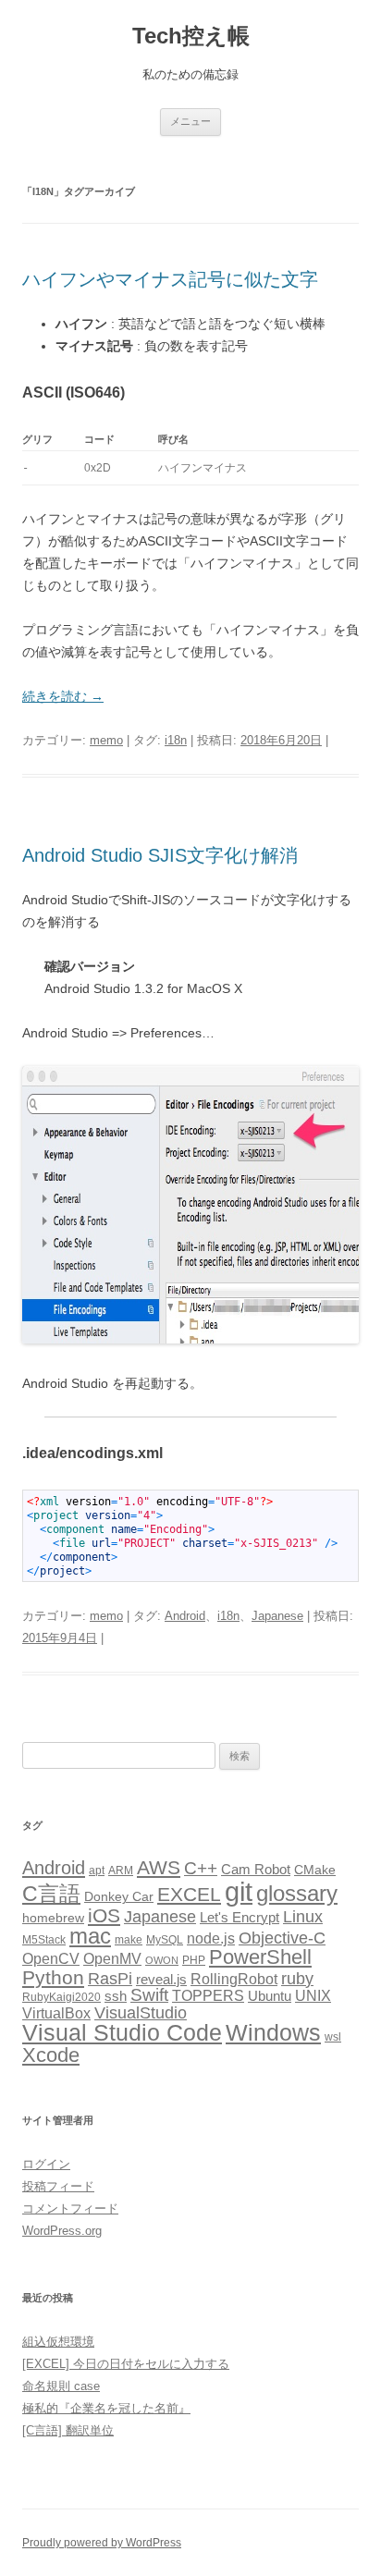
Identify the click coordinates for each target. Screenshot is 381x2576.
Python (53, 1977)
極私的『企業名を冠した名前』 (106, 2408)
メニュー (190, 121)
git (239, 1891)
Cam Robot (256, 1870)
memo (106, 740)
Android (185, 1616)
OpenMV (112, 1959)
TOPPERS (208, 1995)
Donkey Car (119, 1897)
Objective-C (282, 1938)
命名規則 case (61, 2386)
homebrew (53, 1918)
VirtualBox (56, 2013)
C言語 (51, 1894)
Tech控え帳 (191, 36)
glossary (297, 1893)
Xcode (51, 2055)
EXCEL (189, 1894)
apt (97, 1871)
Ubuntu (270, 1996)
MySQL (165, 1940)
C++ (201, 1868)
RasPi (110, 1979)
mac (90, 1936)
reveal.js (161, 1980)
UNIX (313, 1996)
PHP (194, 1960)
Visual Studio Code (122, 2033)
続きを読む (63, 696)
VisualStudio (141, 2013)
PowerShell (260, 1957)
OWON (162, 1960)
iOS (104, 1915)
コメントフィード (70, 2208)
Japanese (277, 1616)
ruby (297, 1979)
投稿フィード (58, 2186)
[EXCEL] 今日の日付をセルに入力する (126, 2364)
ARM (121, 1871)
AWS (159, 1867)
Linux (303, 1917)
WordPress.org (62, 2231)
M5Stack (44, 1940)
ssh (116, 1996)
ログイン (46, 2164)
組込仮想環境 (58, 2342)
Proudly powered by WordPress (102, 2543)
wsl (333, 2037)
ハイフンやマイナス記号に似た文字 (170, 279)
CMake (315, 1870)
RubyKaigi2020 (61, 1997)
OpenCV (51, 1959)
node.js (211, 1938)
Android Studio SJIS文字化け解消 (160, 855)
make (129, 1940)
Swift (149, 1995)
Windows (273, 2032)
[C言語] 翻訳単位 (68, 2430)
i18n (176, 740)
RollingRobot (234, 1979)
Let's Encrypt (240, 1918)
